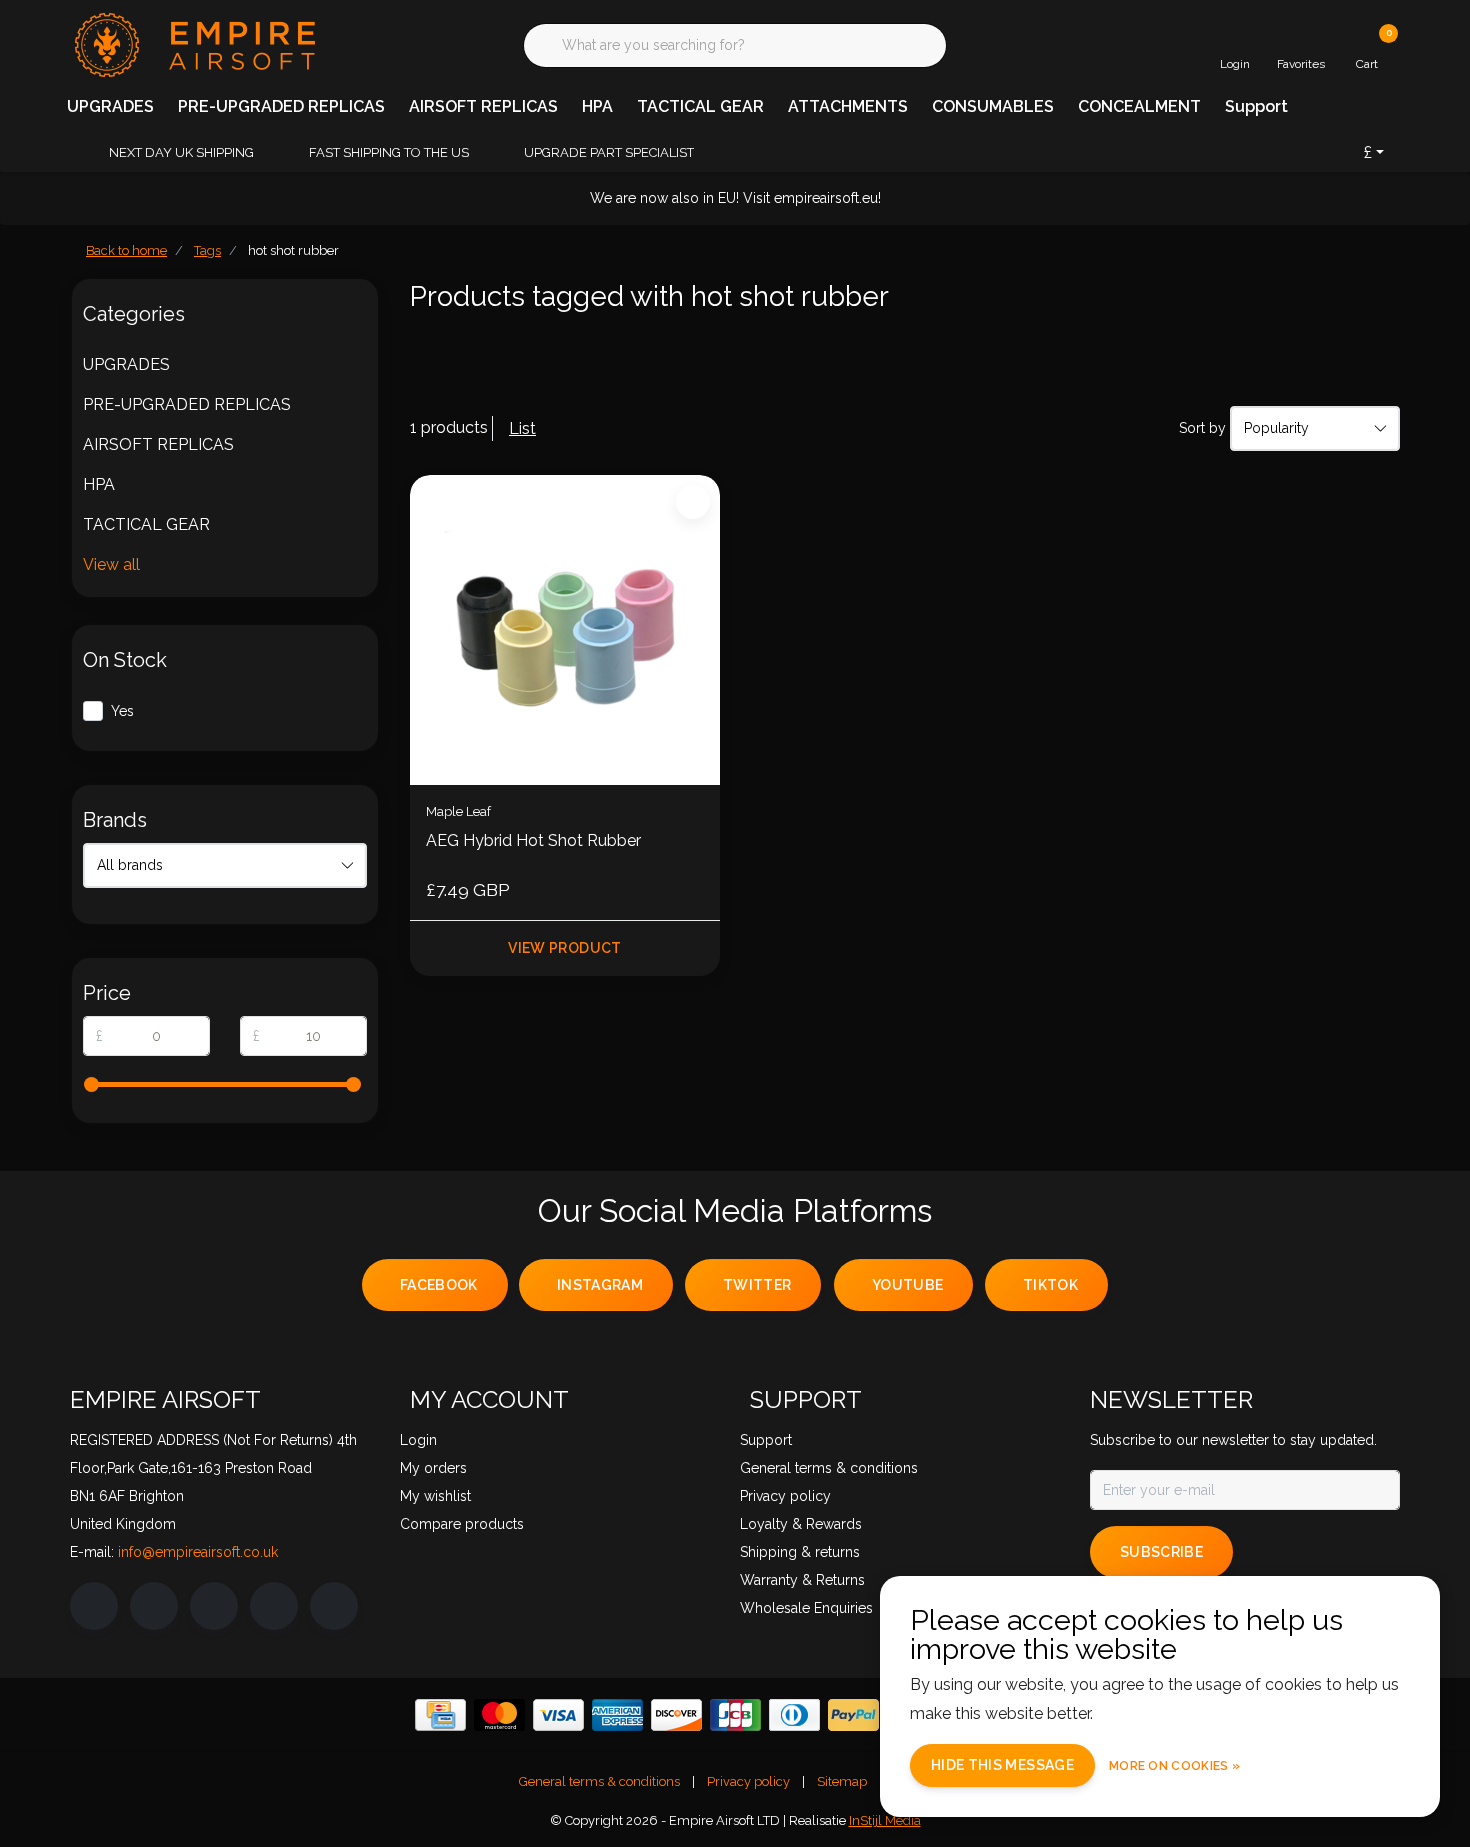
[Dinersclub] (794, 1715)
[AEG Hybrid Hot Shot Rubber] (565, 630)
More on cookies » (1174, 1766)
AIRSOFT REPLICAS (483, 106)
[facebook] (94, 1606)
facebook (439, 1285)
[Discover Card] (676, 1715)
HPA (597, 106)
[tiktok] (334, 1606)
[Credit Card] (440, 1715)
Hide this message (1002, 1765)
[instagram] (154, 1606)
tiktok (1050, 1285)
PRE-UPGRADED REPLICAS (281, 106)
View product (564, 948)
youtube (907, 1285)
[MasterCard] (499, 1715)
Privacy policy (748, 1781)
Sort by (1202, 428)
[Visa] (558, 1715)
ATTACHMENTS (848, 106)
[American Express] (617, 1715)
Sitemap (842, 1781)
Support (1256, 106)
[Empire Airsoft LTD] (192, 43)
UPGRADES (110, 106)
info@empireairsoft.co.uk (198, 1552)
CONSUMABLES (993, 106)
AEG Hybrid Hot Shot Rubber (533, 840)
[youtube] (274, 1606)
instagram (600, 1285)
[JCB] (735, 1715)
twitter (757, 1285)
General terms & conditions (599, 1781)
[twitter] (214, 1606)
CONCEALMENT (1139, 106)
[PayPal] (853, 1715)
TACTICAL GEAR (700, 106)
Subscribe (1161, 1552)
